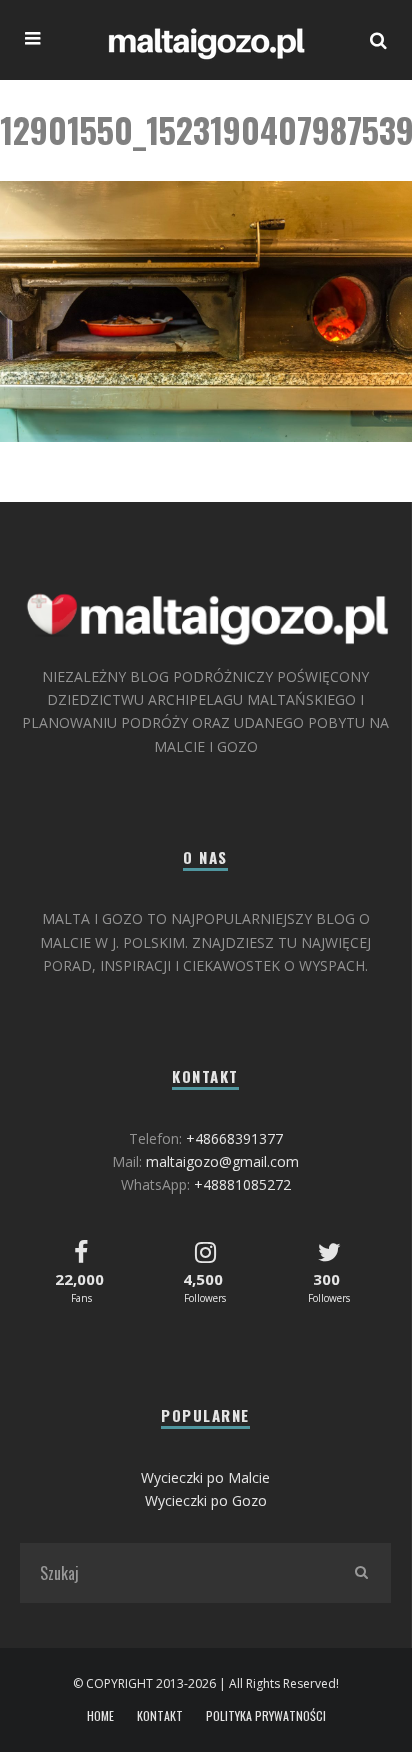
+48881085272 (242, 1184)
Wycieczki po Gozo (206, 1500)
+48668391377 (234, 1138)
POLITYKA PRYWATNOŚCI (266, 1716)
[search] (361, 1573)
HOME (100, 1716)
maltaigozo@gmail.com (222, 1161)
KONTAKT (160, 1716)
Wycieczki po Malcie (205, 1477)
